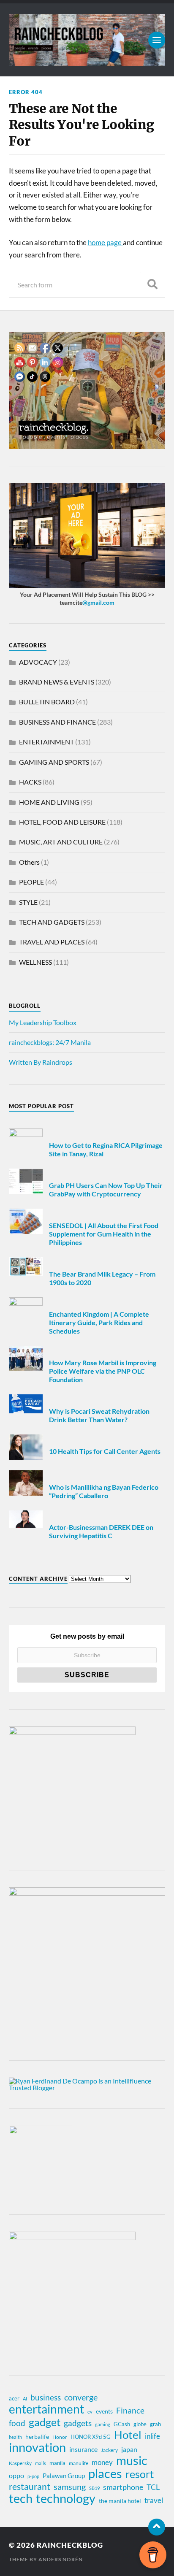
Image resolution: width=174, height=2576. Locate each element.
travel (154, 2500)
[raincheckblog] (87, 40)
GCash (122, 2424)
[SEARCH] (152, 285)
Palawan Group (64, 2476)
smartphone (123, 2487)
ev (90, 2412)
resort (140, 2474)
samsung (70, 2487)
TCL (153, 2487)
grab (155, 2424)
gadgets (78, 2423)
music (132, 2460)
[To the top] (157, 2527)
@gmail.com (98, 602)
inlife (152, 2436)
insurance (83, 2449)
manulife (79, 2463)
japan (129, 2449)
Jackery (109, 2450)
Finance (130, 2410)
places (105, 2473)
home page (105, 242)
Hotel (128, 2435)
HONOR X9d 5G (91, 2437)
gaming (103, 2424)
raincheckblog (70, 2545)
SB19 (94, 2488)
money (102, 2462)
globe (140, 2424)
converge (81, 2397)
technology (66, 2498)
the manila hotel (120, 2501)
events (104, 2411)
